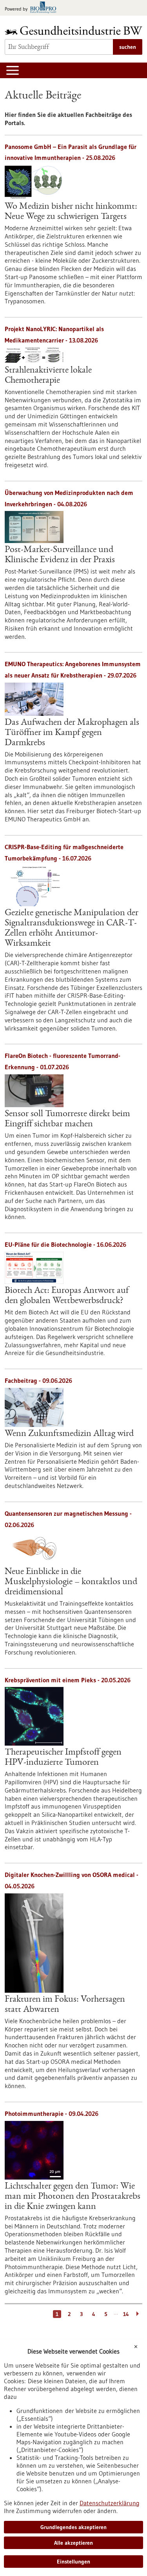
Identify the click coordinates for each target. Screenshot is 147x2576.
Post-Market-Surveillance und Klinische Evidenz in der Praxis (60, 555)
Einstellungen (73, 2562)
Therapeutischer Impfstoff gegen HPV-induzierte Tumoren (63, 1758)
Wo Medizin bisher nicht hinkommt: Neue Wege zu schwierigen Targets (71, 212)
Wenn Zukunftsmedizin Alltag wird (69, 1434)
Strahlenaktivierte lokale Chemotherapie (48, 376)
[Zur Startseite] (73, 30)
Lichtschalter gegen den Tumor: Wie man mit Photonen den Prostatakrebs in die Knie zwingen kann (73, 2197)
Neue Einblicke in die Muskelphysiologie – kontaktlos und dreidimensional (71, 1582)
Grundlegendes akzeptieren (73, 2527)
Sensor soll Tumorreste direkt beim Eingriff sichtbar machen (67, 1119)
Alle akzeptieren (73, 2543)
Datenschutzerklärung (110, 2503)
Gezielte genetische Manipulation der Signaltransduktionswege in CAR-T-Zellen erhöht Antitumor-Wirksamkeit (72, 929)
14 (126, 2314)
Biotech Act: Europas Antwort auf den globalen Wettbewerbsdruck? (67, 1296)
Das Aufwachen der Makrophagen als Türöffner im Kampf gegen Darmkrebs (72, 733)
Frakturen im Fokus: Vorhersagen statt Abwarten (65, 2005)
